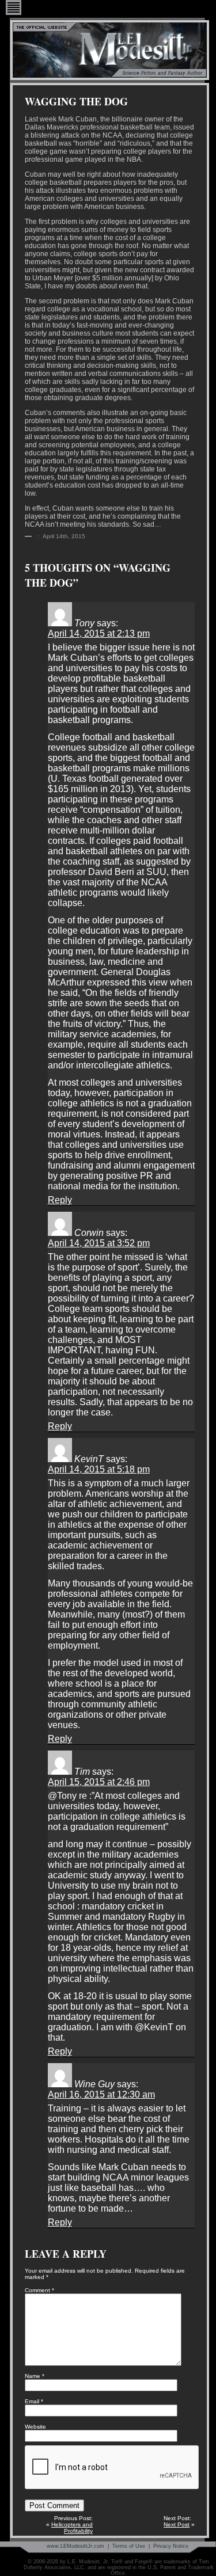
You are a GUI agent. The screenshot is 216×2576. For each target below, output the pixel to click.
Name (35, 2376)
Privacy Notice (171, 2546)
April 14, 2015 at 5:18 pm (99, 1469)
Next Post (177, 2524)
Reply (60, 1200)
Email (34, 2401)
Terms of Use (129, 2546)
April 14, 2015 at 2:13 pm (99, 633)
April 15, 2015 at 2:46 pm (99, 1782)
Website (35, 2427)
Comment (39, 2290)
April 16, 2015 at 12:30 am (101, 2094)
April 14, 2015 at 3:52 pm (99, 1243)
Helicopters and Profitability (72, 2528)
